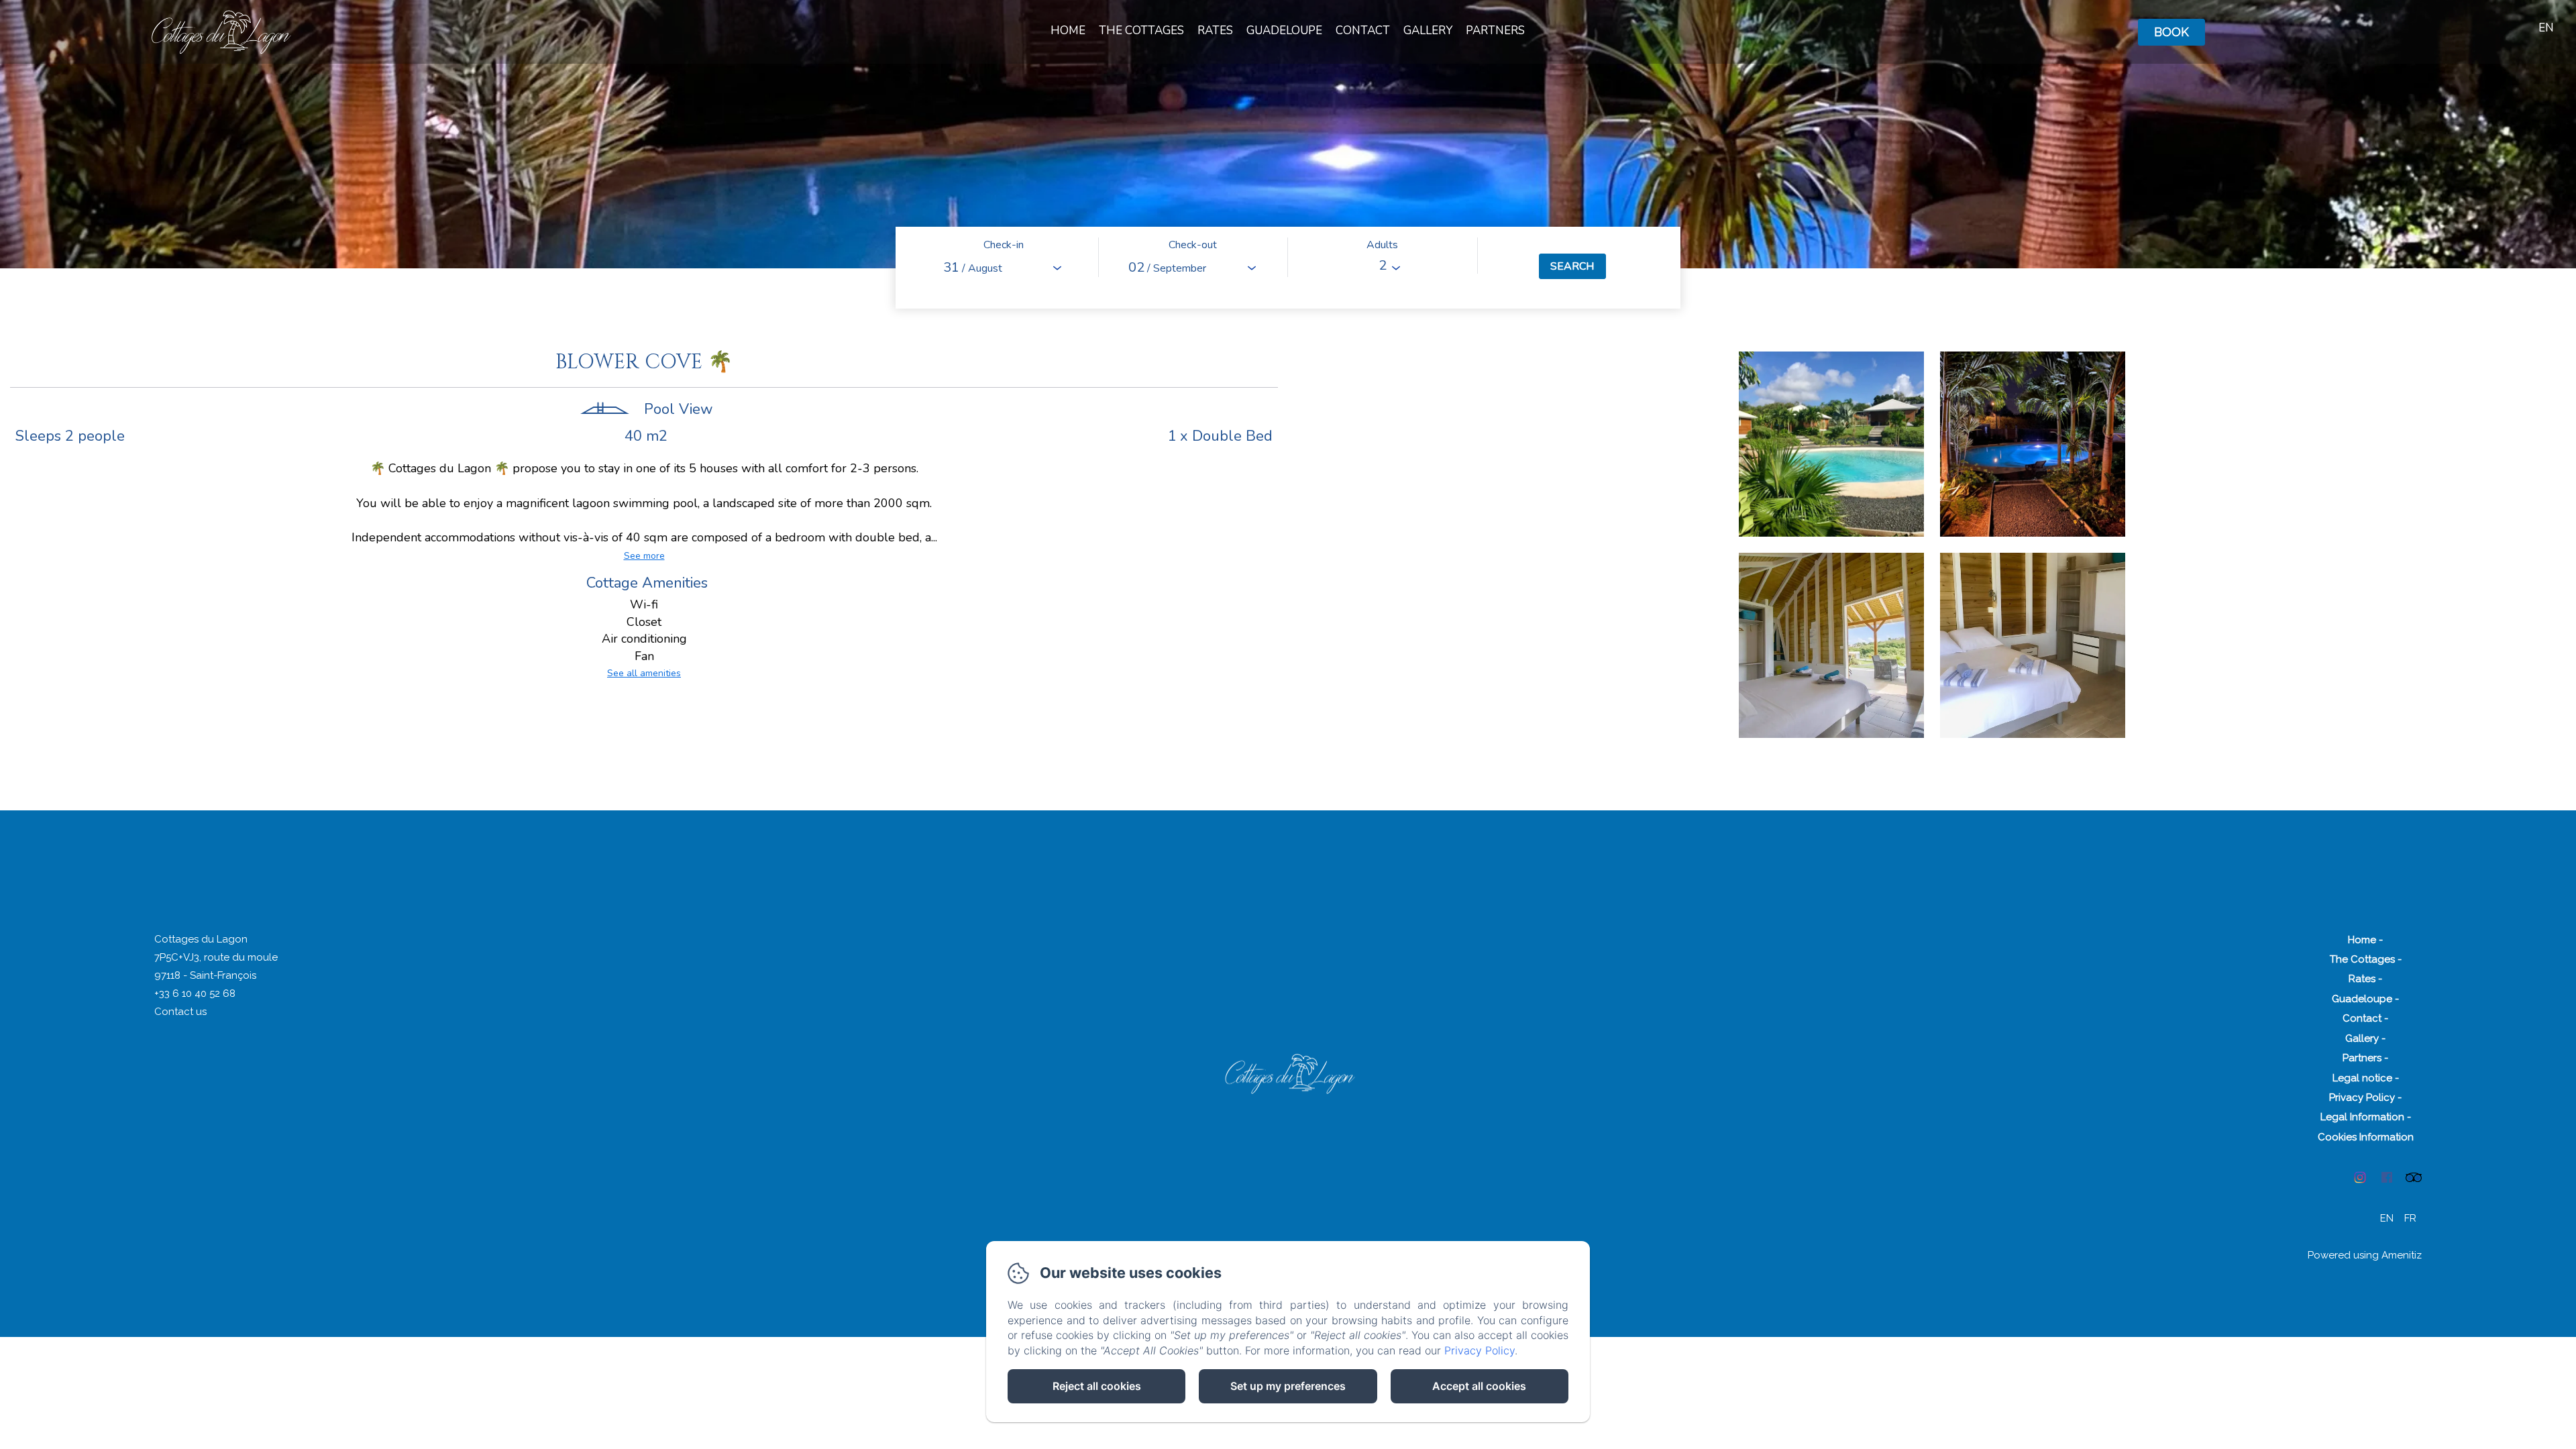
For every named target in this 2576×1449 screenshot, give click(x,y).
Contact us (180, 1012)
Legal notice (2362, 1078)
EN (2387, 1218)
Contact (1363, 31)
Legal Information (2362, 1117)
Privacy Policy (2362, 1097)
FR (2410, 1218)
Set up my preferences (1288, 1386)
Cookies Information (2366, 1137)
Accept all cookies (1479, 1386)
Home (1068, 31)
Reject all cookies (1097, 1386)
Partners (1495, 31)
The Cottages (1141, 31)
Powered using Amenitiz (2365, 1255)
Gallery (1428, 31)
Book (2171, 32)
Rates (1215, 31)
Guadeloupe (1284, 31)
